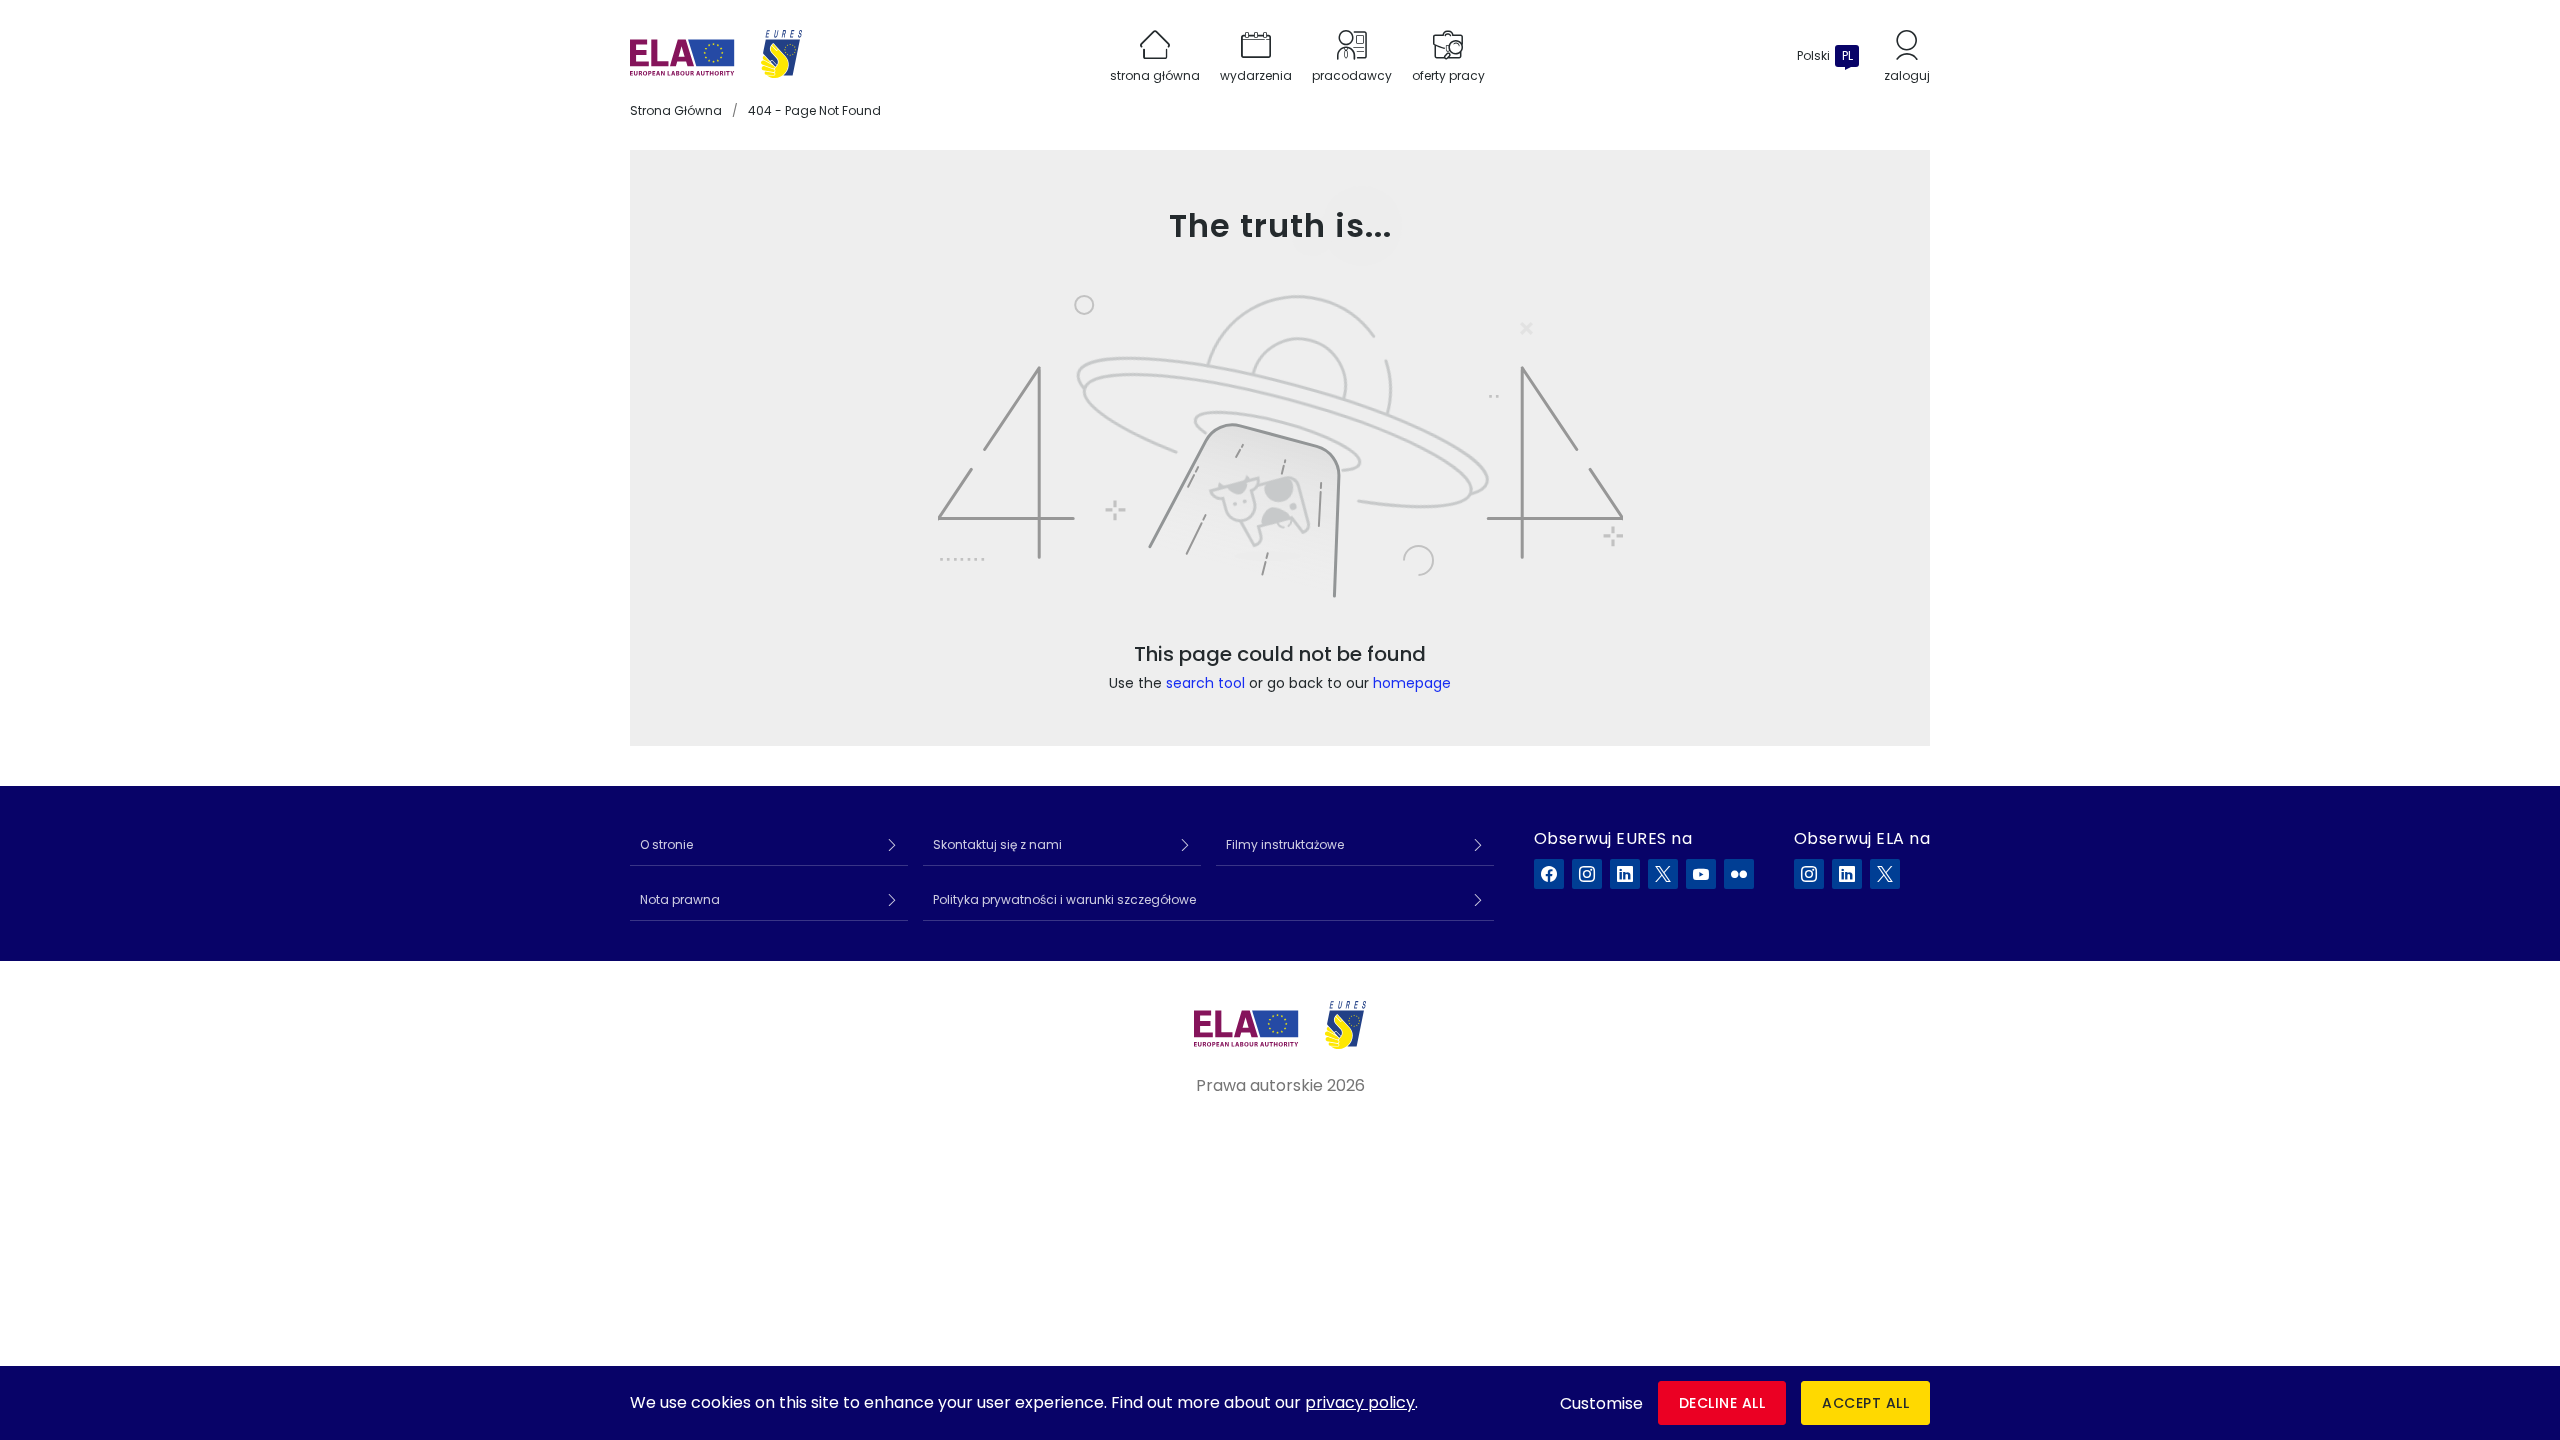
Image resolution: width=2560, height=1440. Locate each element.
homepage (1412, 683)
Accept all (1865, 1403)
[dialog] (1280, 1403)
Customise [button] (1601, 1403)
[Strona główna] (716, 56)
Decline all (1722, 1403)
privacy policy (1360, 1402)
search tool (1205, 683)
